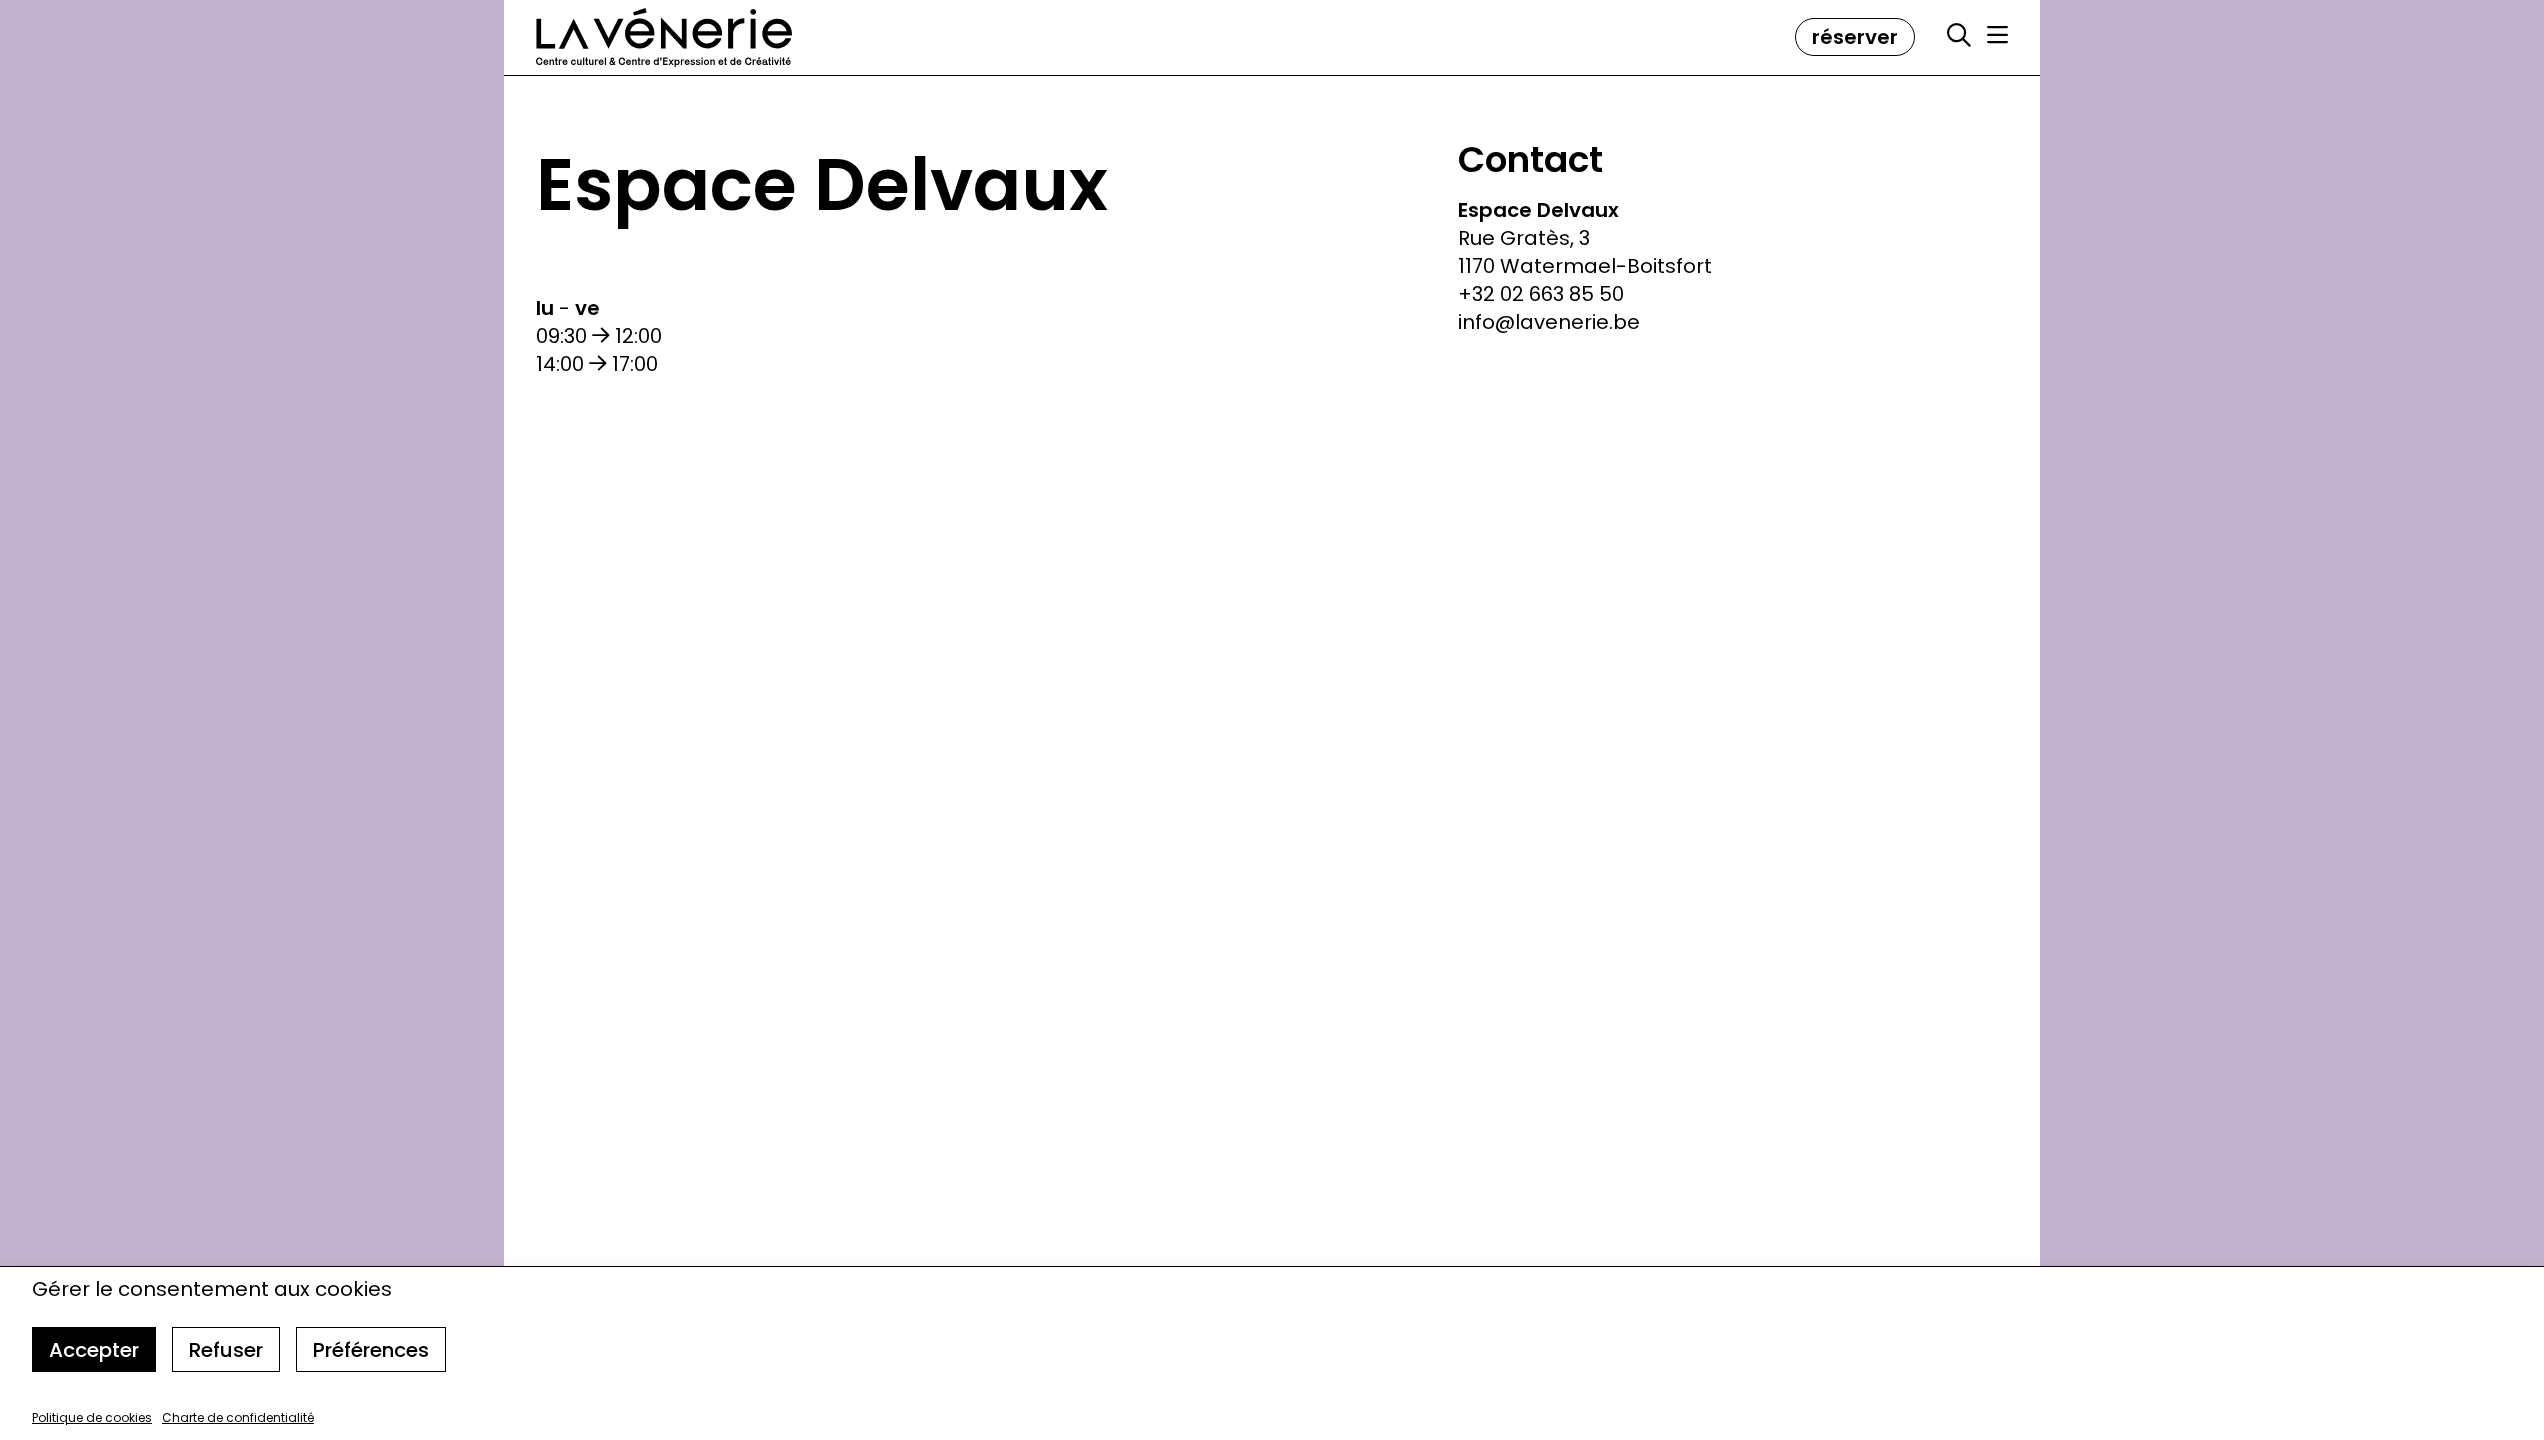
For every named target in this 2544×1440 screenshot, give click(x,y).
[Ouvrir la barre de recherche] (1959, 36)
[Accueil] (664, 37)
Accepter (94, 1350)
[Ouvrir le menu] (1997, 35)
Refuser (226, 1350)
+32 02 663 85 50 (1541, 294)
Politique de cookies (92, 1417)
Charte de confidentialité (238, 1417)
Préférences (371, 1350)
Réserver (1855, 37)
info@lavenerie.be (1549, 322)
